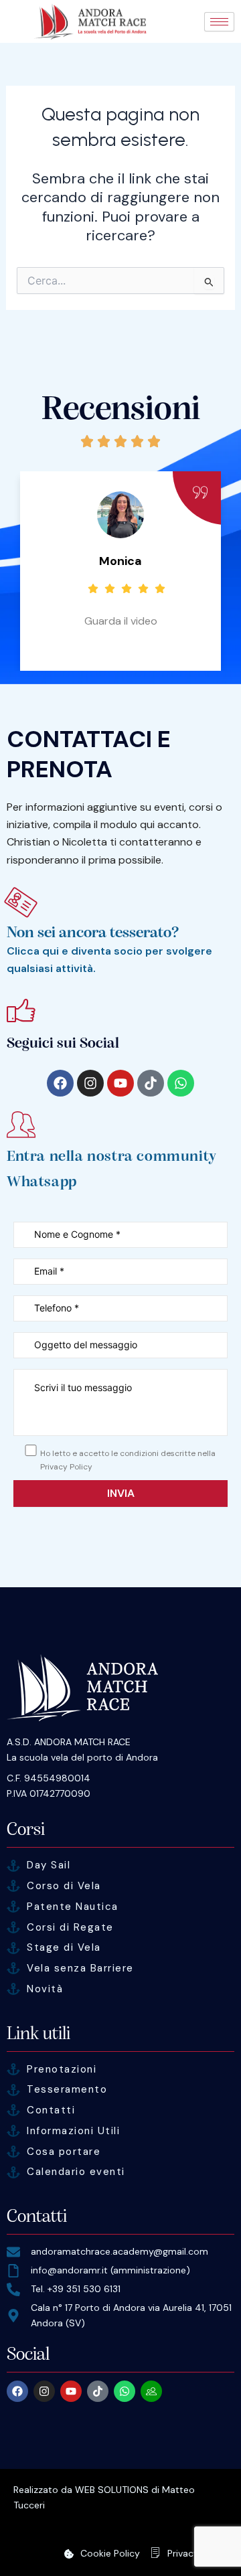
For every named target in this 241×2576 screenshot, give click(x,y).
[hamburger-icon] (219, 22)
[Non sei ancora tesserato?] (21, 902)
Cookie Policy (110, 2553)
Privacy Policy (197, 2553)
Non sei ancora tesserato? (93, 932)
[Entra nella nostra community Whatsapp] (21, 1124)
